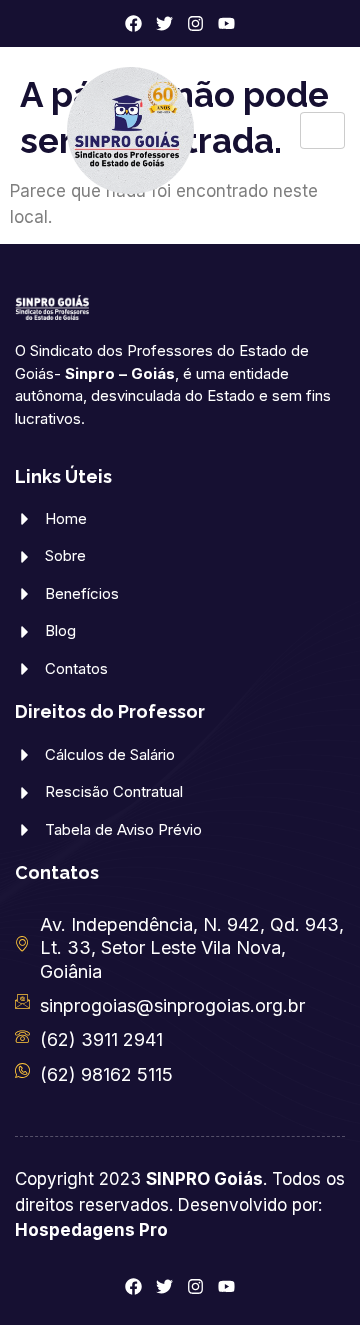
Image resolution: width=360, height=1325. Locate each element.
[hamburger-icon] (322, 130)
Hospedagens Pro (91, 1230)
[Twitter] (164, 23)
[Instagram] (195, 23)
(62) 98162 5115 (106, 1074)
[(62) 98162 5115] (22, 1070)
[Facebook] (133, 23)
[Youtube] (226, 23)
